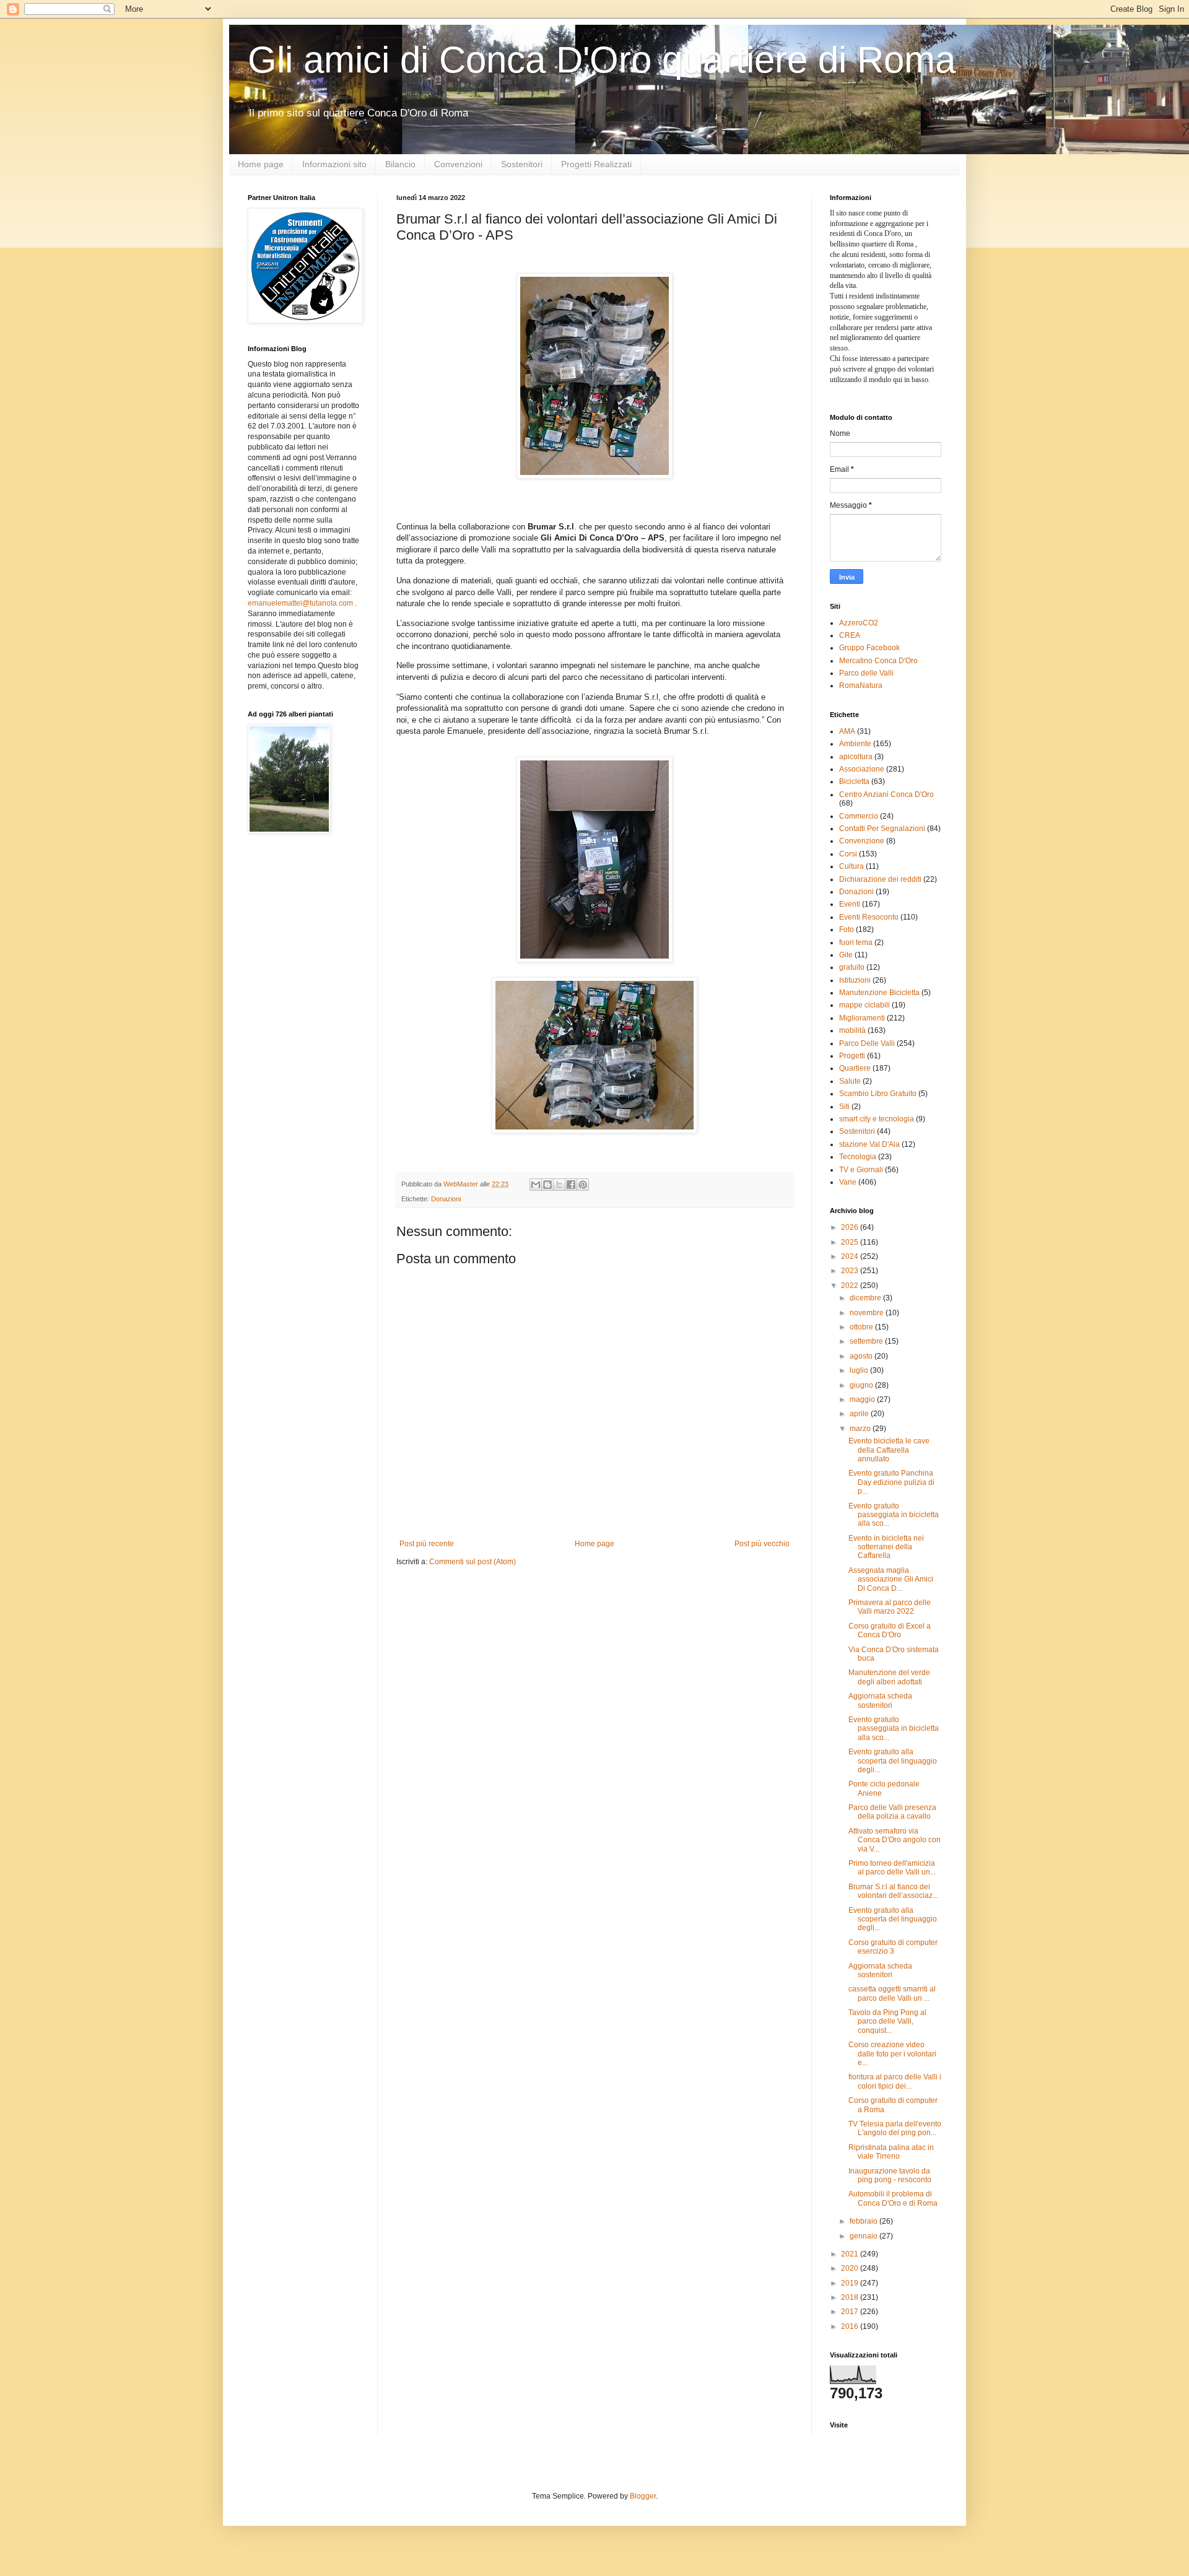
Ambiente (855, 744)
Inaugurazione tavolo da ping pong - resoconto (890, 2175)
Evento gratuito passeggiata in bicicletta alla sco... (894, 1515)
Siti (844, 1107)
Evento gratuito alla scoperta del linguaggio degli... (893, 1761)
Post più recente (427, 1544)
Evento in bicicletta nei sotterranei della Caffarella (886, 1547)
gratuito (852, 967)
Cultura (851, 866)
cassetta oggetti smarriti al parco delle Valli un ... (892, 1993)
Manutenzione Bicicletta (879, 993)
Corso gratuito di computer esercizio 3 (893, 1947)
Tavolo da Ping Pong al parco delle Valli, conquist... (887, 2021)
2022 (851, 1286)
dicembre (866, 1298)
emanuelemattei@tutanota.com (300, 603)
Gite (846, 955)
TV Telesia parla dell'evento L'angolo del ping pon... (895, 2128)
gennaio (865, 2236)
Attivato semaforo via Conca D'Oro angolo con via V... (895, 1840)
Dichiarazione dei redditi (880, 879)
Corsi (848, 854)
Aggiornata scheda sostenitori (880, 1700)
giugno (862, 1385)
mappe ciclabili (865, 1005)
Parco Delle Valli (867, 1043)
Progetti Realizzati (596, 164)
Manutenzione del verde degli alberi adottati (889, 1677)
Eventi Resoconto (869, 917)
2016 (851, 2326)
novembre (868, 1313)
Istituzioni (855, 980)
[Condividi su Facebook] (571, 1185)
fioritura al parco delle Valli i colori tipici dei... (895, 2081)
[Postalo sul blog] (547, 1185)
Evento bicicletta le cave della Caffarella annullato (889, 1450)
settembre (867, 1341)
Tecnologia (858, 1157)
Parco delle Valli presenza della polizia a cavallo (892, 1812)
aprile (860, 1414)
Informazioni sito (334, 164)
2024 (851, 1256)
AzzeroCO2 (859, 623)
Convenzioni (458, 164)
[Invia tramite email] (536, 1185)
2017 (851, 2312)
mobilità (852, 1030)
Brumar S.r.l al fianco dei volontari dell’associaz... (893, 1891)
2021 (851, 2254)
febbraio (865, 2221)
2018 (851, 2297)
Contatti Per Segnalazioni (882, 829)
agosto (862, 1356)
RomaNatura (861, 685)
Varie (848, 1182)
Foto (847, 929)
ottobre (862, 1327)
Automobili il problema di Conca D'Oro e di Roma (893, 2198)
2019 (851, 2283)
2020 (851, 2268)
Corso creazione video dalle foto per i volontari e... (892, 2054)
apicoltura (856, 757)
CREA (850, 635)
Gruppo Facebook (869, 648)
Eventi (850, 904)
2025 (851, 1242)
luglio (860, 1370)
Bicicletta (854, 781)
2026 (851, 1227)
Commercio (859, 816)
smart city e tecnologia (877, 1119)
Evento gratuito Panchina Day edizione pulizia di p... (891, 1482)
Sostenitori (522, 164)
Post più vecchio (762, 1544)
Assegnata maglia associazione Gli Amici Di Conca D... (891, 1579)
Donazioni (446, 1199)
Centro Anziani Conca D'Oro (886, 794)
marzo (861, 1429)
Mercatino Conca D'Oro (878, 661)
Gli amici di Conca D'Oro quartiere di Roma (602, 60)
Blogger (643, 2496)
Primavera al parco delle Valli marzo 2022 (890, 1607)
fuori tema (856, 942)
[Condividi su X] (559, 1185)
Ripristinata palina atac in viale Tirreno (891, 2152)
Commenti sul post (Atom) (473, 1562)
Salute (850, 1081)
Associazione (862, 769)
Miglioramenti (862, 1018)
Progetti (852, 1056)
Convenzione (862, 841)
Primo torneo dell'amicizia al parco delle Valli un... (892, 1868)
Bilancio (400, 164)
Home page (261, 164)
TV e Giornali (861, 1170)
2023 (851, 1271)
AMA (847, 731)
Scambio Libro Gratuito (878, 1094)
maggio (863, 1399)
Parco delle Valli (866, 673)
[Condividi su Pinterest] (583, 1185)
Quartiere (855, 1068)
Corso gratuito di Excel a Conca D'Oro (890, 1630)
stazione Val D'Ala (869, 1144)
